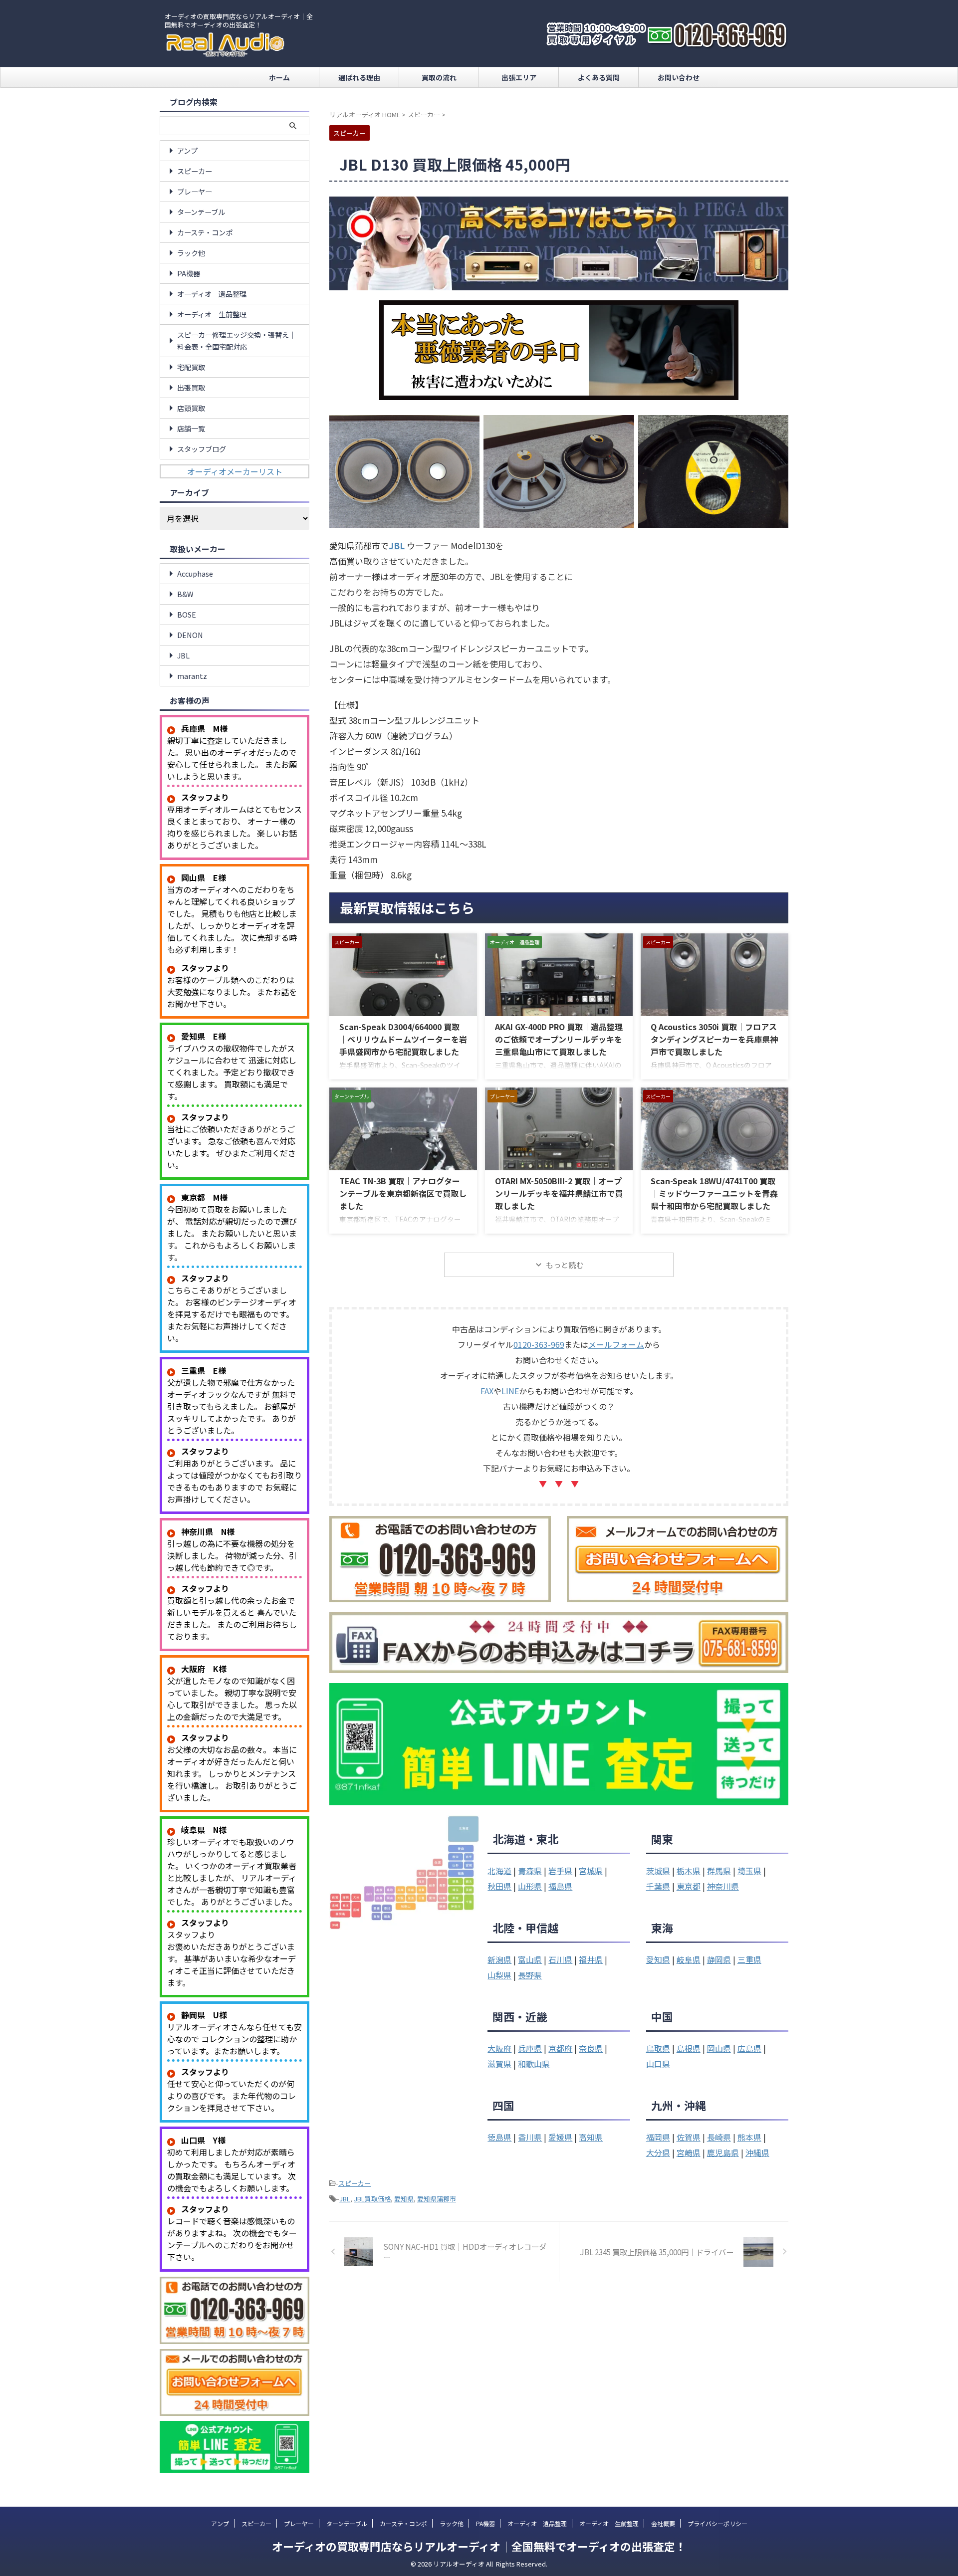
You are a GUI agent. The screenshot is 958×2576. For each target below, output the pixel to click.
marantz (192, 676)
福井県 (591, 1959)
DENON (190, 635)
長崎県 (719, 2137)
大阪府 (499, 2048)
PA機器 (189, 273)
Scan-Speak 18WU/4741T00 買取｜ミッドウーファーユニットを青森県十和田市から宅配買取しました (714, 1193)
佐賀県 (689, 2137)
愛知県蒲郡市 (437, 2199)
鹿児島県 (723, 2152)
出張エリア (519, 77)
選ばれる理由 (359, 77)
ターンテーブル (201, 212)
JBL (345, 2199)
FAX (487, 1391)
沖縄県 (757, 2152)
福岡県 (658, 2137)
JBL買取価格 (372, 2199)
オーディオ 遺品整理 (212, 294)
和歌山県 (534, 2064)
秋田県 (499, 1886)
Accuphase (195, 573)
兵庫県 (530, 2048)
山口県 (658, 2064)
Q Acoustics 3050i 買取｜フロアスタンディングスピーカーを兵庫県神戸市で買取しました (714, 1039)
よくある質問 (599, 77)
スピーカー (355, 2183)
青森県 (530, 1871)
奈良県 (591, 2048)
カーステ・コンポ (205, 232)
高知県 (591, 2137)
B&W (185, 594)
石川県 (560, 1959)
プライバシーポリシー (718, 2523)
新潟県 (499, 1959)
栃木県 (689, 1871)
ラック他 (191, 253)
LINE (510, 1391)
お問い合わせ (679, 77)
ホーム (279, 77)
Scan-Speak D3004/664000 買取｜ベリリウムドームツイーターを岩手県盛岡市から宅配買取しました (403, 1039)
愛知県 (658, 1959)
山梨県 (499, 1975)
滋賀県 (499, 2064)
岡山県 (719, 2048)
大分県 (658, 2152)
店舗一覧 (191, 428)
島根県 (689, 2048)
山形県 (530, 1886)
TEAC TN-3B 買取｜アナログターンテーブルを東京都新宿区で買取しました (403, 1193)
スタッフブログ (202, 449)
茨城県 (658, 1871)
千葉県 (658, 1886)
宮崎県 (689, 2152)
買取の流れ (439, 77)
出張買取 (191, 387)
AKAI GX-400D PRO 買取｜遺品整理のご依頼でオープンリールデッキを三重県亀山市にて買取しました (559, 1039)
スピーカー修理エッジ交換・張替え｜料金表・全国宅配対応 (237, 340)
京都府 (560, 2048)
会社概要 (663, 2523)
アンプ (187, 150)
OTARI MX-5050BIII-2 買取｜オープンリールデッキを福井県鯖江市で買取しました (559, 1193)
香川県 (530, 2137)
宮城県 (591, 1871)
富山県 (530, 1959)
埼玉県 (749, 1871)
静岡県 (719, 1959)
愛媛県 (560, 2137)
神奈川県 (723, 1886)
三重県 (749, 1959)
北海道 (499, 1871)
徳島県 (499, 2137)
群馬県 (719, 1871)
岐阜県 (689, 1959)
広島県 (749, 2048)
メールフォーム (616, 1344)
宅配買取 (191, 367)
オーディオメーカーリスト (235, 471)
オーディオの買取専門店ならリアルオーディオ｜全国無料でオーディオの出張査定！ (479, 2546)
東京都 (689, 1886)
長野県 (530, 1975)
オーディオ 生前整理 (212, 314)
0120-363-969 (539, 1344)
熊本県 (749, 2137)
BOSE (187, 614)
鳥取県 (658, 2048)
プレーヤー (195, 191)
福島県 (560, 1886)
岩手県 (560, 1871)
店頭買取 (191, 408)
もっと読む (565, 1265)
